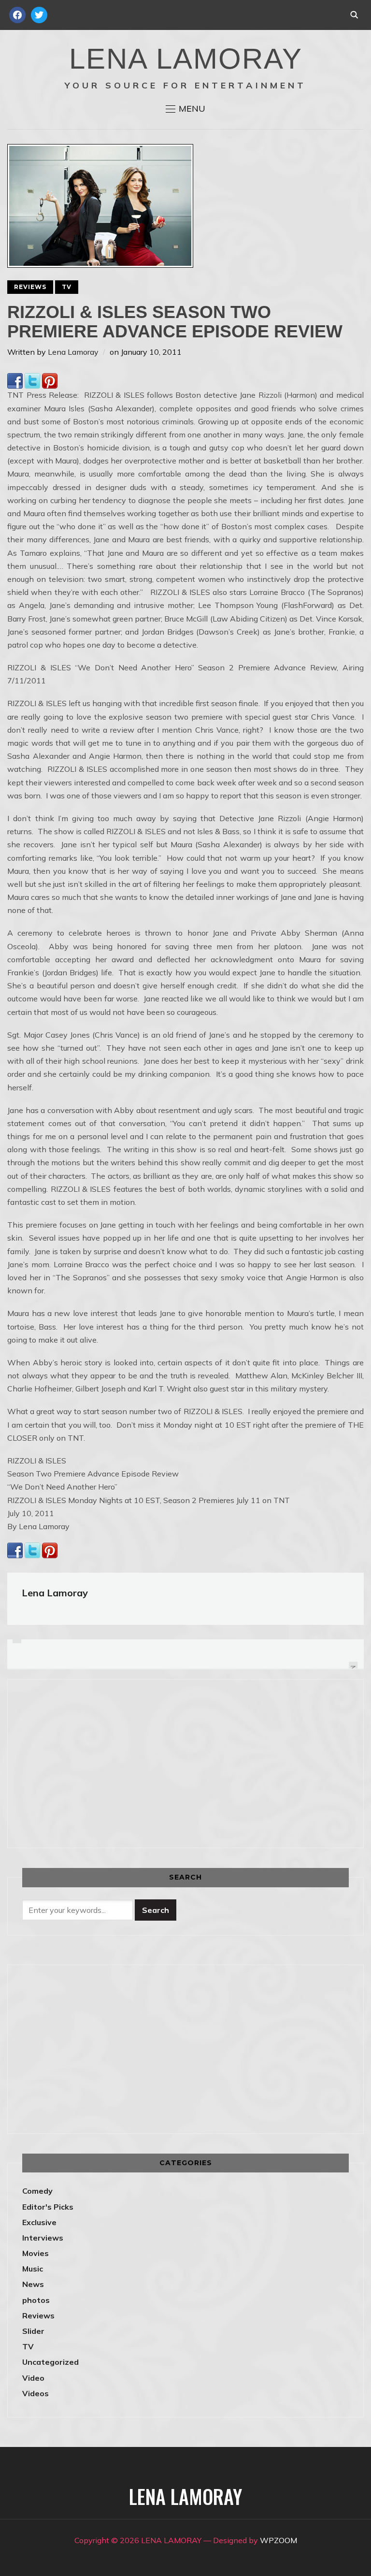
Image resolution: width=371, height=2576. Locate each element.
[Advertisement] (103, 1762)
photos (36, 2300)
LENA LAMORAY (186, 59)
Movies (36, 2253)
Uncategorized (50, 2362)
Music (33, 2269)
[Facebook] (15, 379)
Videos (36, 2393)
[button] (185, 109)
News (33, 2284)
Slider (33, 2331)
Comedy (37, 2191)
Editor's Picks (48, 2207)
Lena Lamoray (73, 352)
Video (33, 2378)
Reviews (30, 287)
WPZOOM (278, 2540)
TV (67, 287)
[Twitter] (32, 379)
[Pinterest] (50, 379)
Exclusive (39, 2222)
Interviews (43, 2238)
